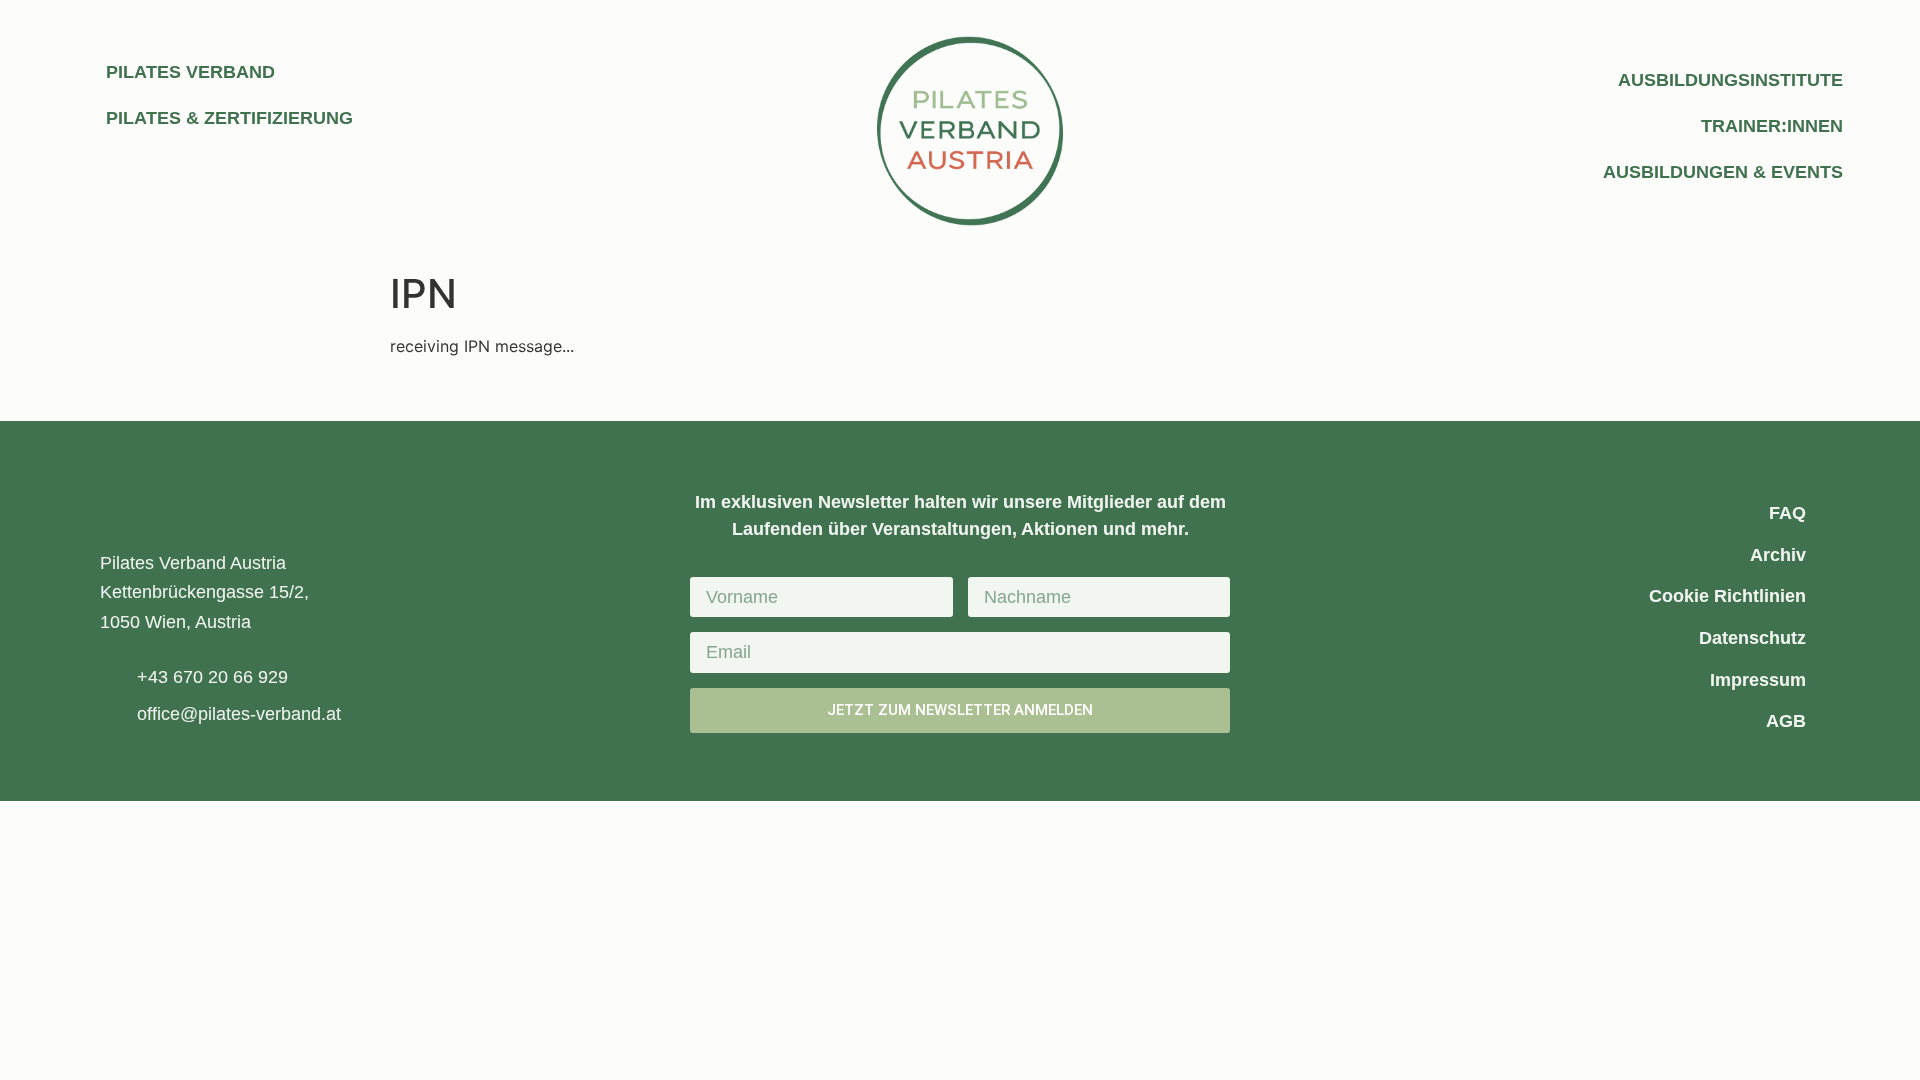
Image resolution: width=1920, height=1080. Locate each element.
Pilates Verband (190, 72)
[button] (830, 394)
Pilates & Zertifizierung (229, 118)
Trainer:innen (1772, 126)
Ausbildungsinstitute (1730, 80)
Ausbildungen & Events (1723, 172)
